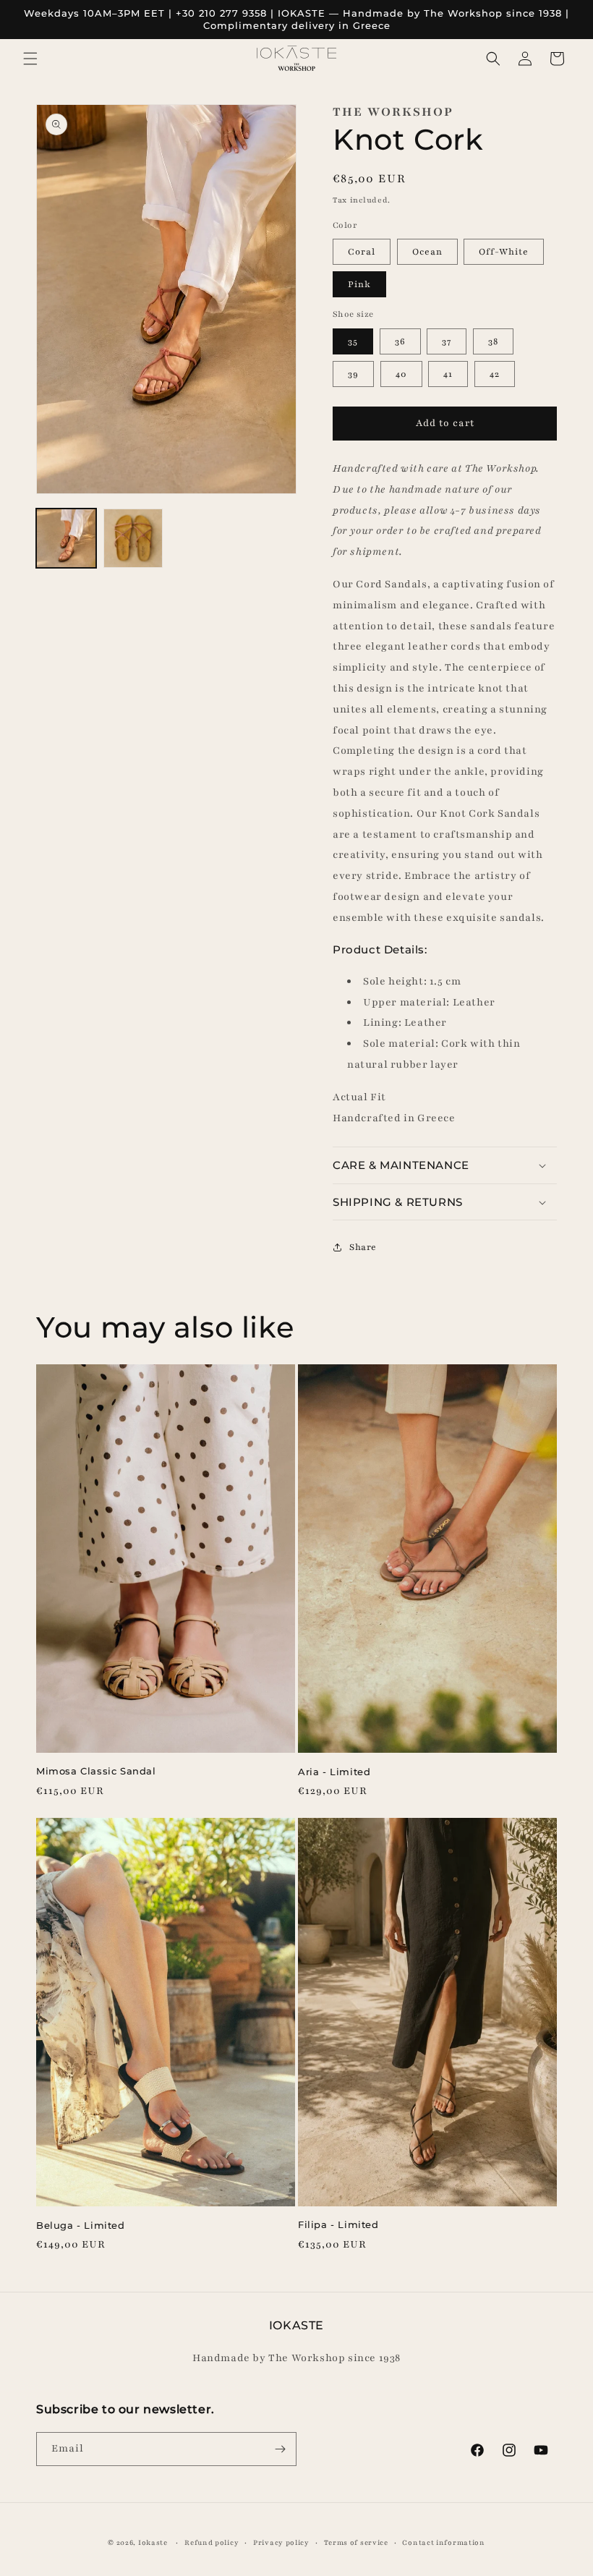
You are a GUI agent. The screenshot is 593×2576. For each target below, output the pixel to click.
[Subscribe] (280, 2449)
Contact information (443, 2542)
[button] (30, 59)
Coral (362, 252)
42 (495, 374)
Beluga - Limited (81, 2225)
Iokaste (153, 2542)
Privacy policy (281, 2542)
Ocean (427, 252)
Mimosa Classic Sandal (96, 1771)
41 (448, 374)
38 (493, 341)
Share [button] (363, 1247)
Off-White (504, 252)
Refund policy (212, 2542)
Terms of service (356, 2542)
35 (353, 341)
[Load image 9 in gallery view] (133, 539)
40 (401, 374)
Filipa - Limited (338, 2224)
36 (400, 341)
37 (447, 341)
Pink (359, 284)
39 (353, 374)
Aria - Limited (334, 1772)
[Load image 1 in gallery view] (66, 539)
